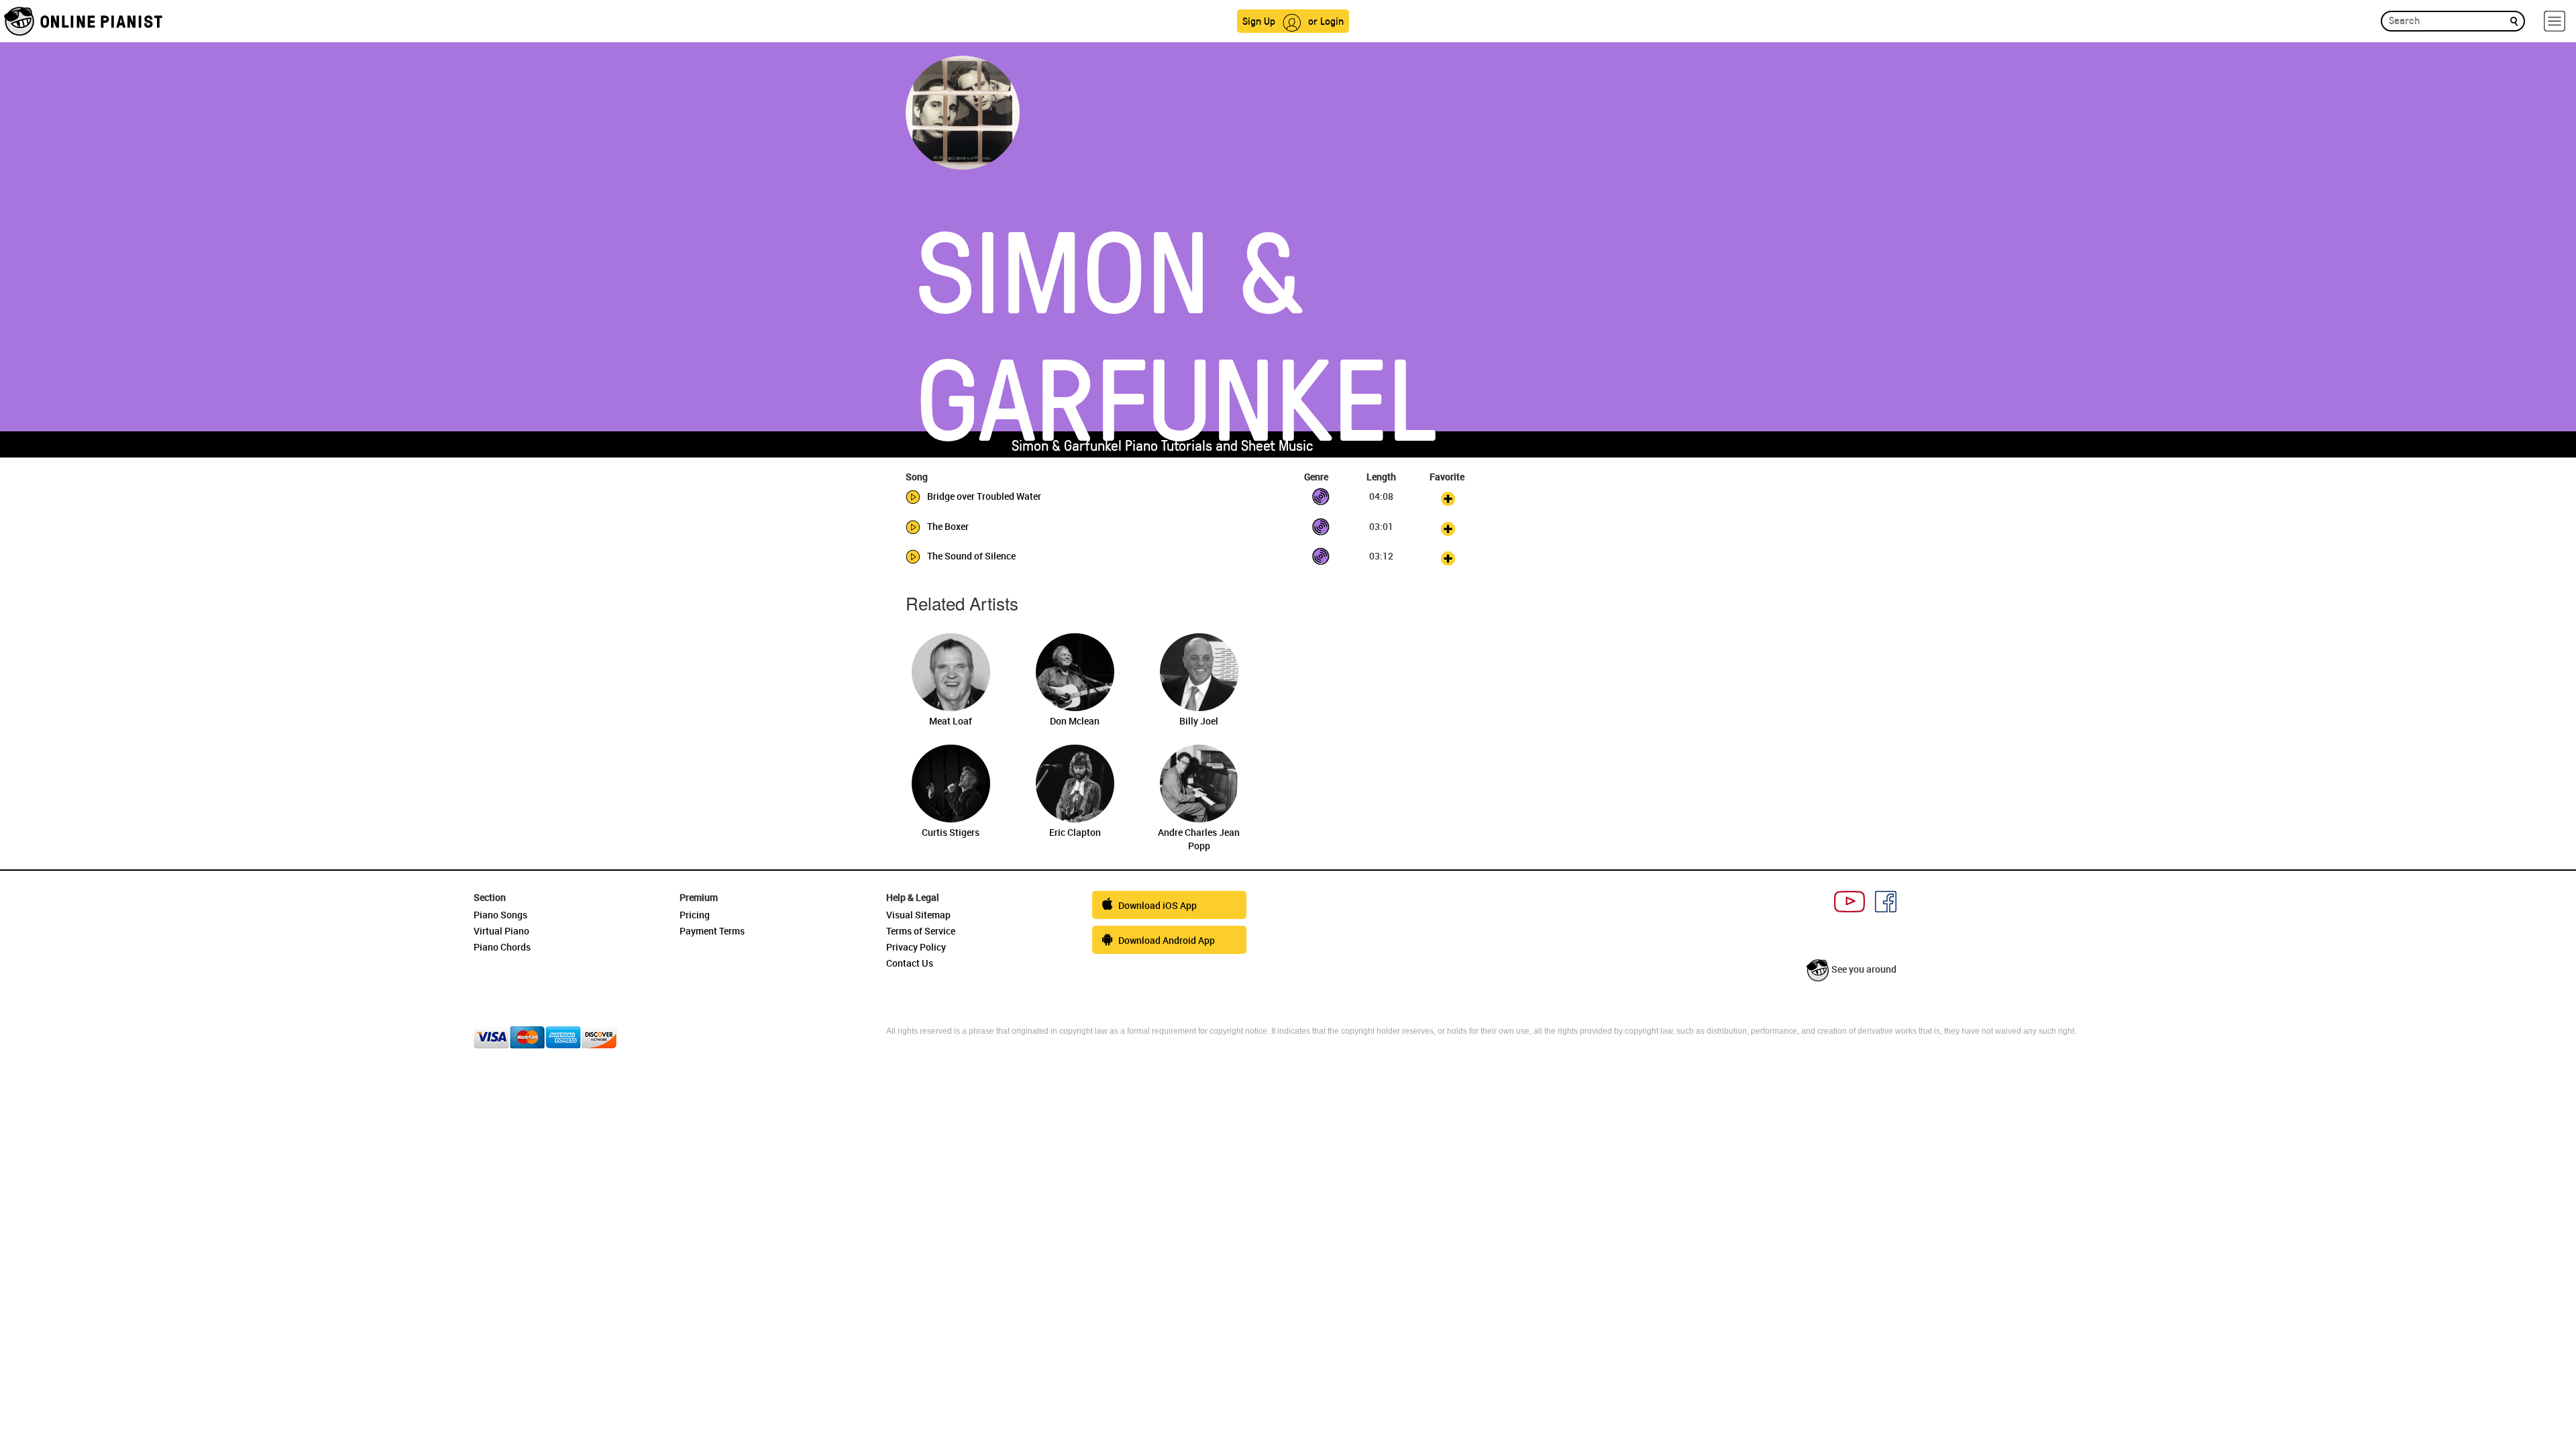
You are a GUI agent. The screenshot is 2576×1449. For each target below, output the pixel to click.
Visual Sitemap (918, 915)
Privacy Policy (916, 947)
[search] (2514, 20)
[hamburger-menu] (2555, 21)
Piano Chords (502, 947)
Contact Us (910, 963)
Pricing (695, 915)
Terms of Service (921, 931)
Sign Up (1259, 20)
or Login (1326, 20)
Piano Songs (500, 915)
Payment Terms (712, 931)
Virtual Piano (501, 931)
